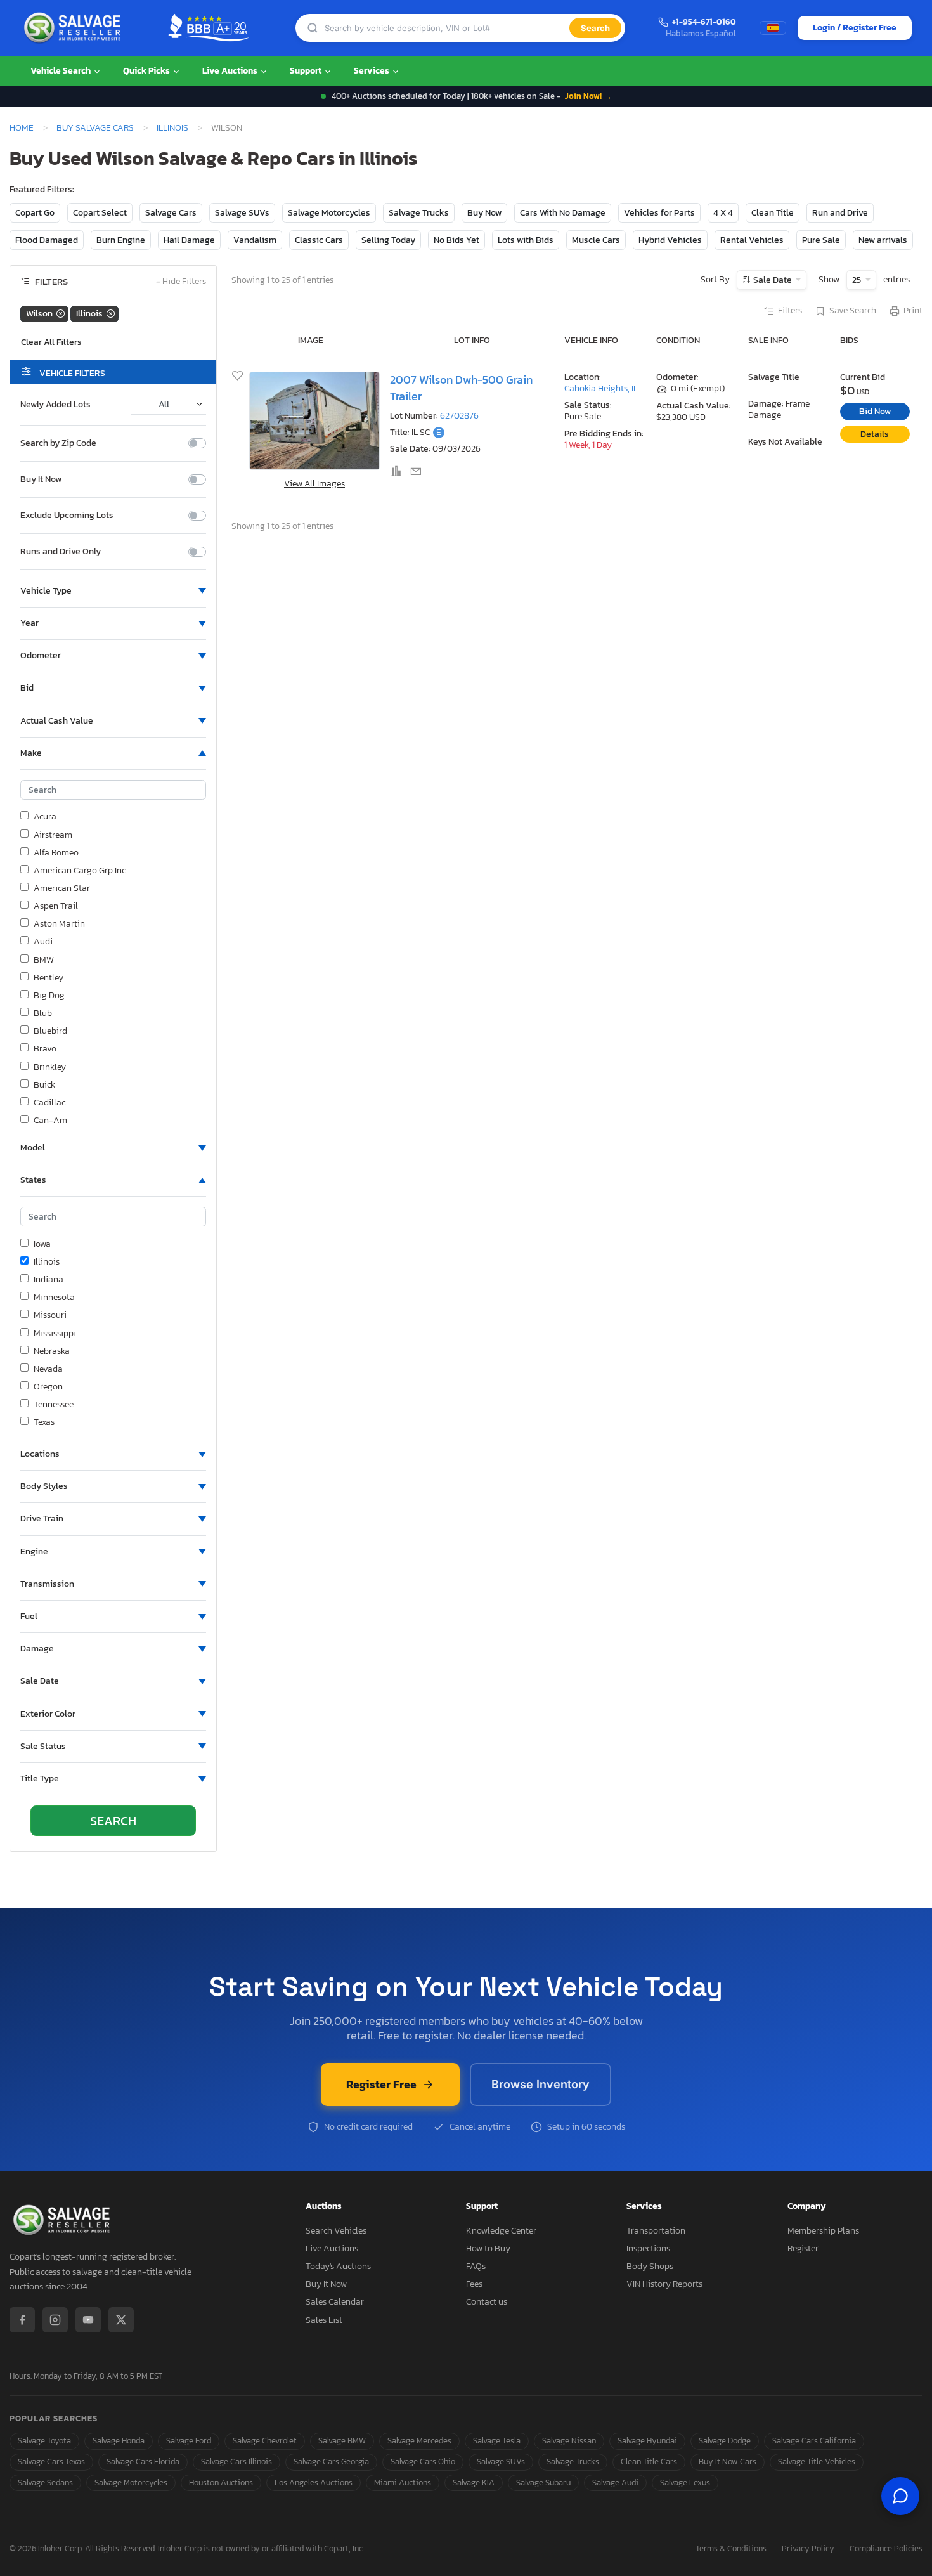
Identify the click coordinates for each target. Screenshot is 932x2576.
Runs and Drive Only (61, 552)
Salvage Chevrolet (265, 2441)
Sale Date (773, 280)
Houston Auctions (221, 2482)
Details (875, 434)
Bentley (49, 978)
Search (595, 28)
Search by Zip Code (58, 443)
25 (858, 280)
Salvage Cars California (814, 2441)
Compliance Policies (886, 2549)
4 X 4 (723, 213)
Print (913, 311)
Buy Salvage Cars (95, 127)
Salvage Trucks (419, 213)
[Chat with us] (900, 2496)
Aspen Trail (56, 906)
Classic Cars (319, 240)
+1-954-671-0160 (704, 23)
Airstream (53, 835)
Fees (474, 2284)
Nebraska (52, 1351)
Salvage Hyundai (647, 2441)
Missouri (50, 1315)
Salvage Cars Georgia (331, 2462)
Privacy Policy (808, 2549)
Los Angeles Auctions (314, 2482)
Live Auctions (231, 71)
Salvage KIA (474, 2482)
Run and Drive (840, 213)
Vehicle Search (61, 71)
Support (307, 71)
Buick (44, 1085)
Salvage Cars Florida (143, 2462)
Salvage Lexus (685, 2482)
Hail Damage (189, 240)
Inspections (648, 2248)
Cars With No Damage (563, 213)
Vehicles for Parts (659, 213)
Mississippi (55, 1334)
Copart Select (100, 213)
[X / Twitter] (121, 2320)
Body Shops (650, 2266)
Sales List (324, 2320)
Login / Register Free (855, 28)
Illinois (172, 127)
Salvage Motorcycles (329, 213)
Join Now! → (588, 96)
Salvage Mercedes (419, 2441)
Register (803, 2248)
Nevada (48, 1369)
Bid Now (875, 411)
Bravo (45, 1049)
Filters (790, 311)
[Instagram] (55, 2320)
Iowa (42, 1244)
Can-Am (50, 1121)
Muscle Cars (596, 240)
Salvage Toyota (44, 2441)
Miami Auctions (403, 2482)
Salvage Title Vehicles (817, 2462)
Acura (45, 817)
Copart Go (35, 213)
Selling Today (388, 240)
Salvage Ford (189, 2441)
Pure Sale (821, 240)
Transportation (656, 2231)
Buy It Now (41, 479)
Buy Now (484, 213)
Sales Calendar (335, 2302)
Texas (44, 1422)
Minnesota (54, 1298)
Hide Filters (181, 282)
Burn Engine (121, 240)
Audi (43, 942)
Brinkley (50, 1067)
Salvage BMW (342, 2441)
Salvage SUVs (242, 213)
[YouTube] (88, 2320)
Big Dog (49, 996)
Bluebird (50, 1031)
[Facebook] (22, 2320)
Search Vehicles (336, 2231)
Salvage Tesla (497, 2441)
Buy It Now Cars (728, 2462)
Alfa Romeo (56, 853)
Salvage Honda (119, 2441)
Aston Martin (59, 924)
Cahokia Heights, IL (601, 388)
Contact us (487, 2302)
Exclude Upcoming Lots (67, 516)
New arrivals (883, 240)
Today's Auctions (338, 2266)
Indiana (49, 1280)
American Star (62, 888)
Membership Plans (823, 2231)
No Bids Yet (456, 240)
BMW (44, 960)
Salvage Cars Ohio (423, 2462)
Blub (43, 1013)
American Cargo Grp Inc (80, 871)
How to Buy (488, 2248)
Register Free (381, 2084)
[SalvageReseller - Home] (75, 28)
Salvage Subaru (543, 2482)
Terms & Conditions (731, 2549)
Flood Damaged (47, 240)
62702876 (459, 416)
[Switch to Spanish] (773, 28)
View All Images (314, 484)
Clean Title (773, 213)
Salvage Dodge (725, 2441)
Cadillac (49, 1103)
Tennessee (54, 1405)
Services (372, 71)
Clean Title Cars (649, 2462)
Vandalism (255, 240)
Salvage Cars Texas (51, 2462)
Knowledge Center (501, 2231)
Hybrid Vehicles (670, 240)
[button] (113, 591)
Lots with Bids (526, 240)
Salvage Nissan (569, 2441)
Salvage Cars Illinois (236, 2462)
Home (22, 127)
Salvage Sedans (45, 2482)
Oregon (48, 1387)
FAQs (476, 2266)
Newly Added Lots (55, 405)
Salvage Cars (171, 213)
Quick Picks (147, 71)
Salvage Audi (615, 2482)
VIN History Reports (664, 2284)
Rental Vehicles (752, 240)
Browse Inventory (540, 2084)
